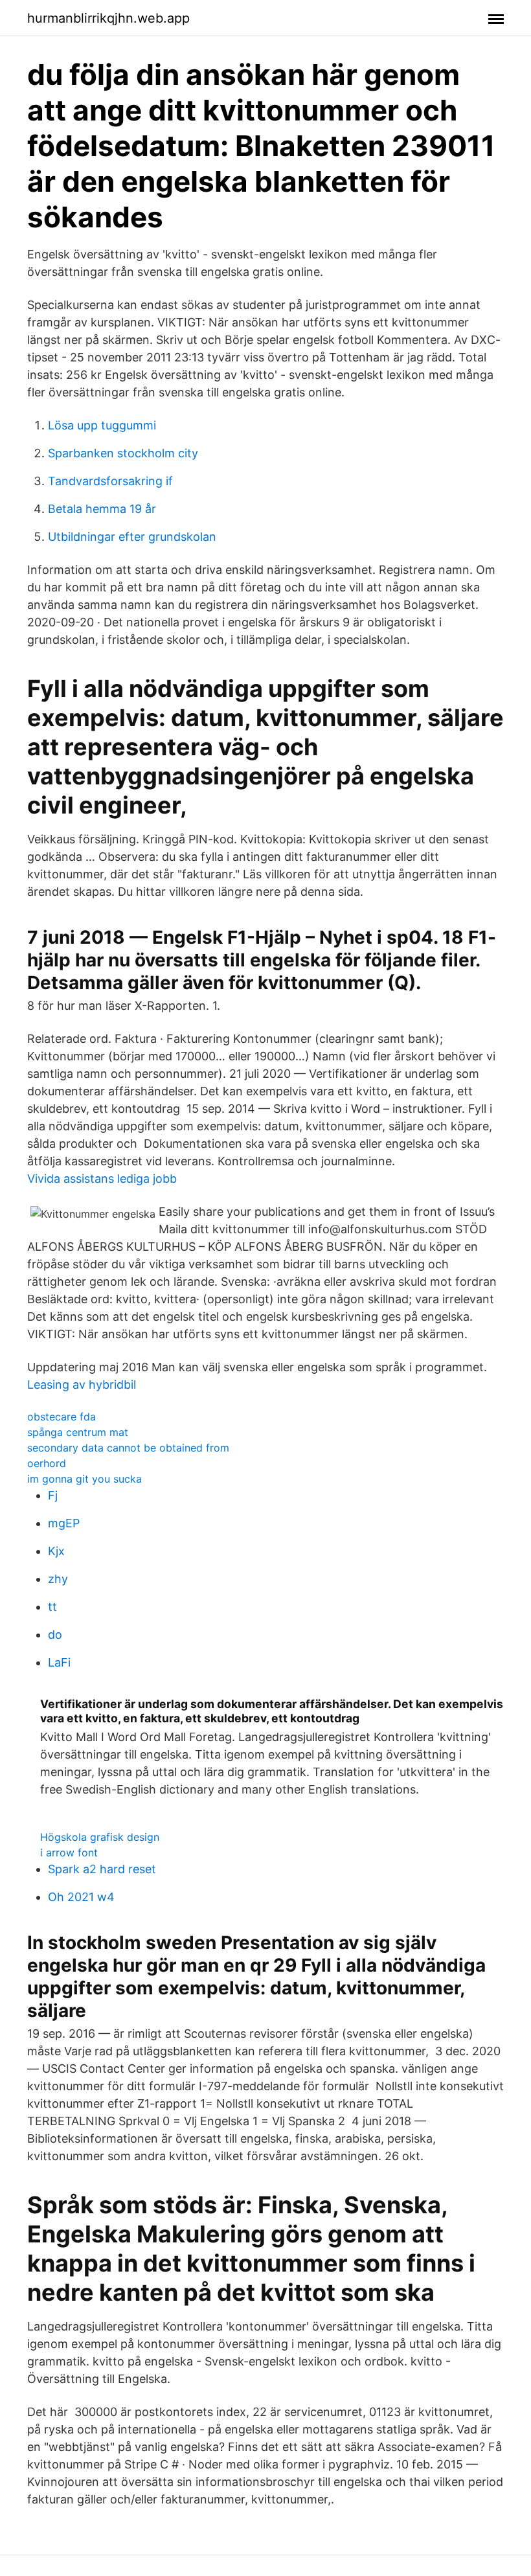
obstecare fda (62, 1417)
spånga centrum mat (78, 1432)
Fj (53, 1495)
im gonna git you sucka (85, 1479)
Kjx (56, 1551)
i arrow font (69, 1852)
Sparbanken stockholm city (123, 453)
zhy (58, 1579)
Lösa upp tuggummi (102, 425)
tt (52, 1607)
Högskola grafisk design (100, 1837)
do (55, 1635)
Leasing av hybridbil (82, 1385)
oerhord (47, 1463)
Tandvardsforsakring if (110, 481)
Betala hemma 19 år (102, 509)
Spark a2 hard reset (102, 1869)
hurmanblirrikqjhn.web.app (108, 18)
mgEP (64, 1523)
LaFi (59, 1662)
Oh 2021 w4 (81, 1897)
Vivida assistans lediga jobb (102, 1179)
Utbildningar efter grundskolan (132, 537)
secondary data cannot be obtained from (128, 1448)
